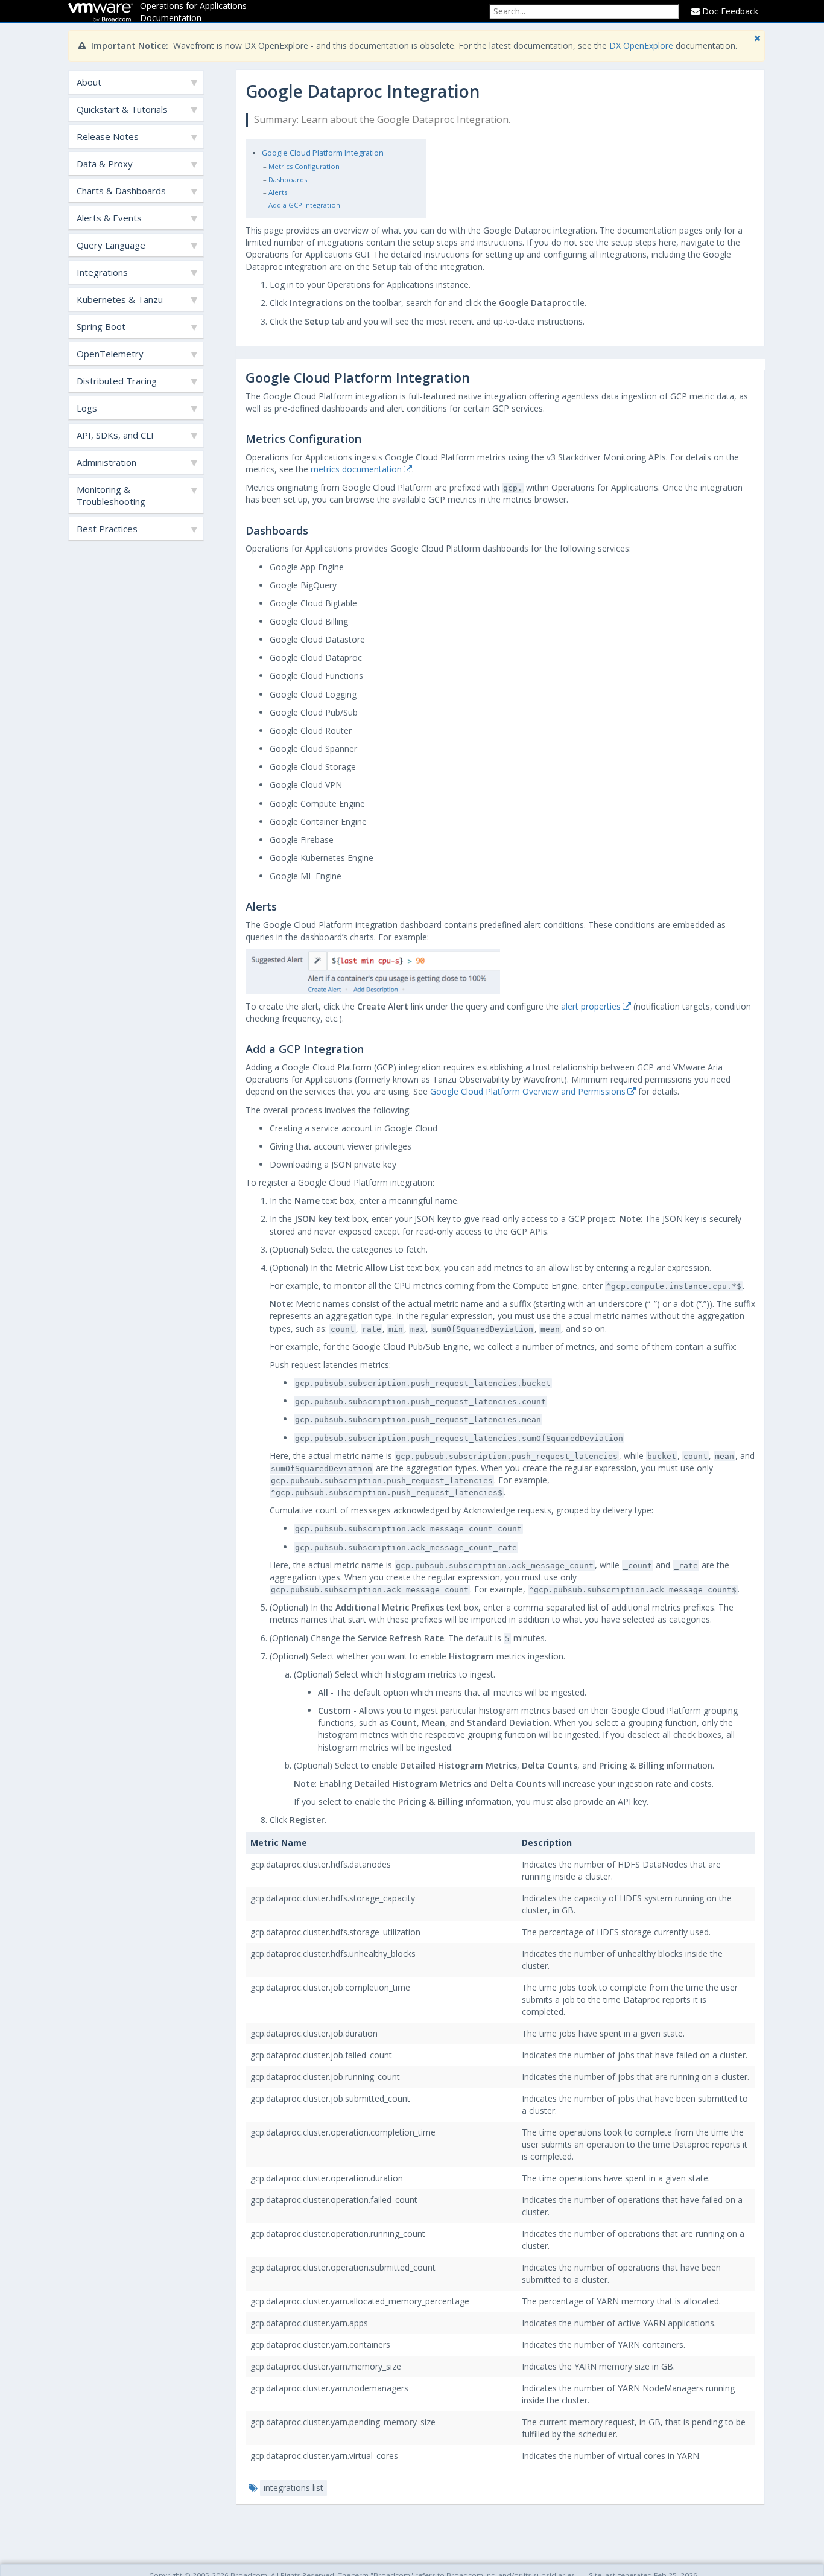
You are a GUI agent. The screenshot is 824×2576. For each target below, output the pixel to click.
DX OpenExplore (641, 46)
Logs (87, 408)
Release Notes (108, 136)
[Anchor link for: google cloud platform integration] (477, 377)
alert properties (591, 1006)
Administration (106, 462)
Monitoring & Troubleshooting (111, 495)
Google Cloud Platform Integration (323, 153)
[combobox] (584, 11)
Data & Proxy (105, 164)
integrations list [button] (293, 2488)
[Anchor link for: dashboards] (314, 530)
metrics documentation (356, 469)
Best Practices (107, 529)
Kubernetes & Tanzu (120, 299)
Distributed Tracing (117, 381)
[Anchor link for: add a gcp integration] (369, 1048)
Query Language (111, 245)
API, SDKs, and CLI (115, 435)
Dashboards (288, 180)
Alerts (278, 192)
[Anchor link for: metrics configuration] (367, 438)
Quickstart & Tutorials (122, 109)
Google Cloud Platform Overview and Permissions (528, 1091)
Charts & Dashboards (121, 191)
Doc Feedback (729, 11)
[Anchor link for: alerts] (282, 906)
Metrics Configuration (304, 166)
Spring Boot (101, 326)
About (89, 82)
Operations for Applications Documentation (193, 12)
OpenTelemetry (110, 354)
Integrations (102, 272)
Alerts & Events (109, 218)
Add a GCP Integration (304, 205)
